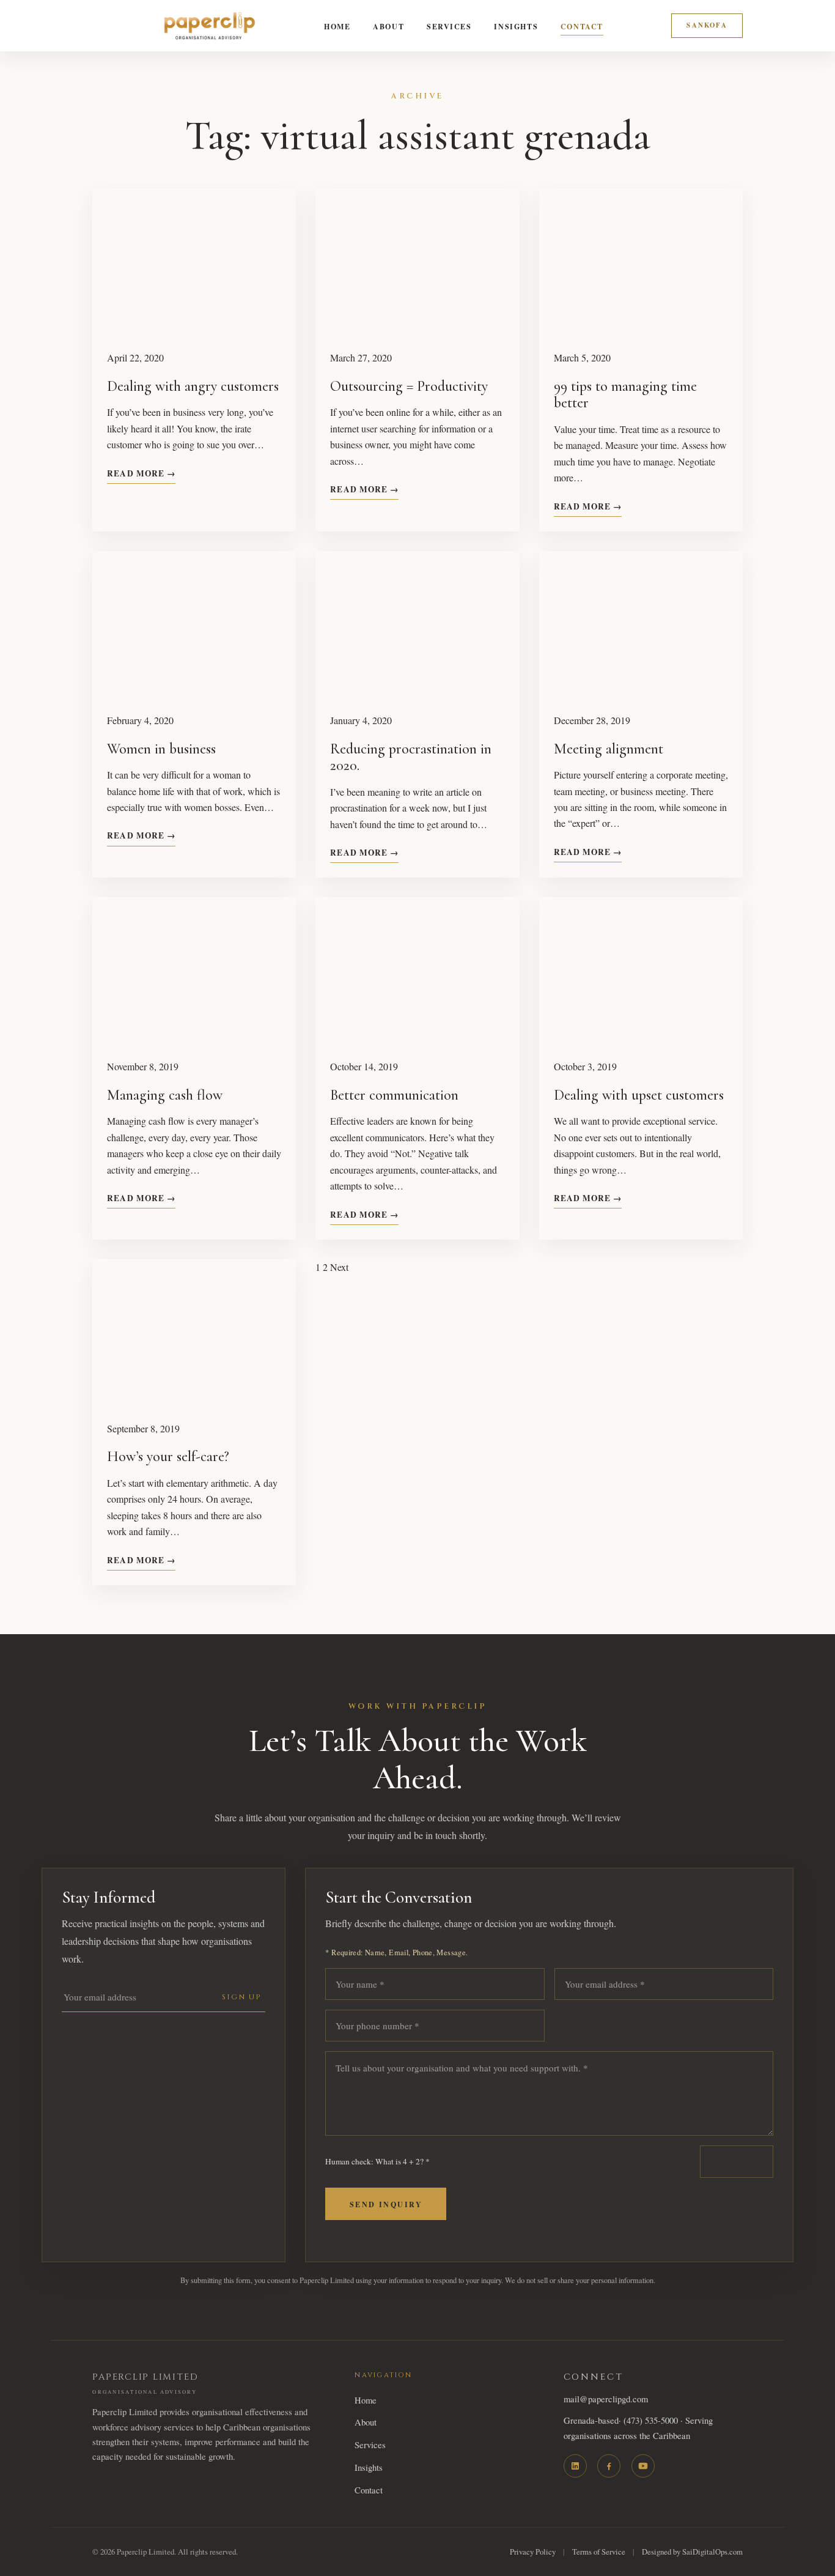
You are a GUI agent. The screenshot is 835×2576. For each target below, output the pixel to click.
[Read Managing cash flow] (194, 971)
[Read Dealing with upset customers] (641, 971)
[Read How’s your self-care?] (194, 1333)
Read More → (141, 473)
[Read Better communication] (417, 971)
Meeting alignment (609, 749)
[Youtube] (643, 2466)
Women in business (161, 749)
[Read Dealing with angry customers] (194, 262)
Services (449, 26)
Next (339, 1267)
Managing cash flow (165, 1095)
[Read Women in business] (194, 624)
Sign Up (242, 1997)
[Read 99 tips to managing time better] (641, 262)
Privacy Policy (533, 2552)
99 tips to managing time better (625, 395)
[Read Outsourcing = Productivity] (417, 262)
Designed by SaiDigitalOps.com (692, 2552)
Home (337, 26)
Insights (516, 26)
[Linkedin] (575, 2466)
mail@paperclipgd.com (606, 2399)
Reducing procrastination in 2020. (411, 757)
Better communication (394, 1095)
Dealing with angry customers (193, 386)
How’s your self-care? (168, 1456)
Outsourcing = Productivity (409, 386)
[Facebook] (609, 2466)
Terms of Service (599, 2552)
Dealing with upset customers (639, 1095)
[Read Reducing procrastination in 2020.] (417, 624)
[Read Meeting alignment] (641, 624)
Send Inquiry (386, 2204)
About (388, 26)
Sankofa (707, 25)
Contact (582, 26)
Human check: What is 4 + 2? (377, 2161)
